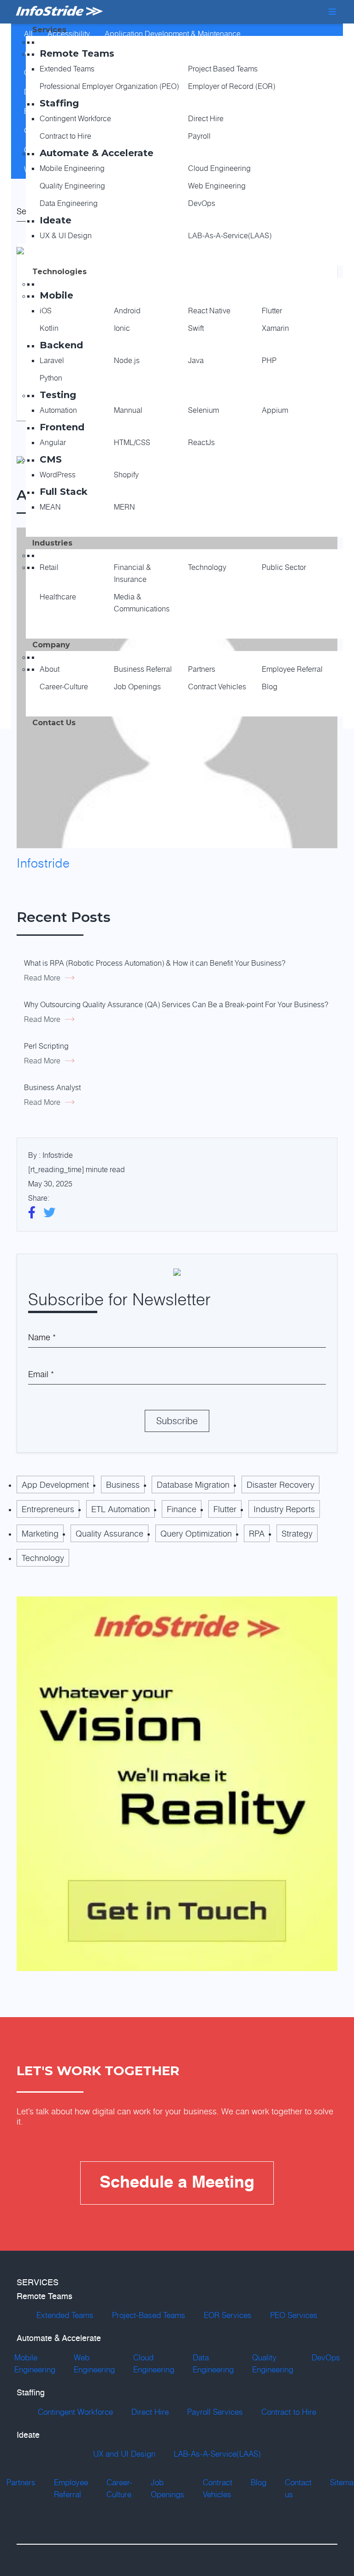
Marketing (40, 1533)
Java (196, 360)
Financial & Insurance (133, 573)
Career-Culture (64, 687)
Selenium (204, 410)
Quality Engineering (72, 186)
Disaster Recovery (280, 1485)
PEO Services (294, 2315)
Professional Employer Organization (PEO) (109, 86)
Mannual (128, 410)
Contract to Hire (65, 136)
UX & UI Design (66, 235)
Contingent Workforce (75, 118)
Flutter (272, 311)
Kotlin (49, 328)
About (50, 669)
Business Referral (143, 669)
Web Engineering (217, 186)
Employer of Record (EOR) (232, 86)
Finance (182, 1509)
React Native (209, 311)
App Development (55, 1485)
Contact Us (54, 723)
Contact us (298, 2488)
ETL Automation (121, 1509)
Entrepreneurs (48, 1509)
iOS (46, 311)
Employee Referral (292, 669)
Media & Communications (142, 603)
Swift (196, 328)
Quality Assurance (109, 1533)
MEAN (50, 507)
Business (123, 1485)
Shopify (126, 475)
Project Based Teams (223, 69)
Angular (53, 442)
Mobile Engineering (72, 168)
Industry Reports (284, 1509)
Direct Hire (206, 118)
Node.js (127, 360)
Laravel (52, 360)
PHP (269, 360)
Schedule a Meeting (177, 2183)
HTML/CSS (132, 442)
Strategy (297, 1533)
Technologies (59, 272)
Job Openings (137, 687)
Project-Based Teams (149, 2315)
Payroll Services (215, 2412)
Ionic (122, 328)
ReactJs (201, 442)
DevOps (202, 203)
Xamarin (275, 328)
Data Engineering (69, 203)
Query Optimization (196, 1533)
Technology (207, 567)
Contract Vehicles (217, 687)
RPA (257, 1533)
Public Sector (284, 567)
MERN (124, 507)
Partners (202, 669)
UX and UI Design (124, 2454)
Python (51, 378)
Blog (270, 687)
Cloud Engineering (219, 168)
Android (127, 311)
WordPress (58, 475)
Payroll (199, 136)
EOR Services (228, 2315)
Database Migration (193, 1485)
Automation (58, 410)
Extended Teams (67, 69)
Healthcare (58, 597)
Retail (49, 567)
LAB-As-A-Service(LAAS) (230, 235)
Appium (275, 410)
